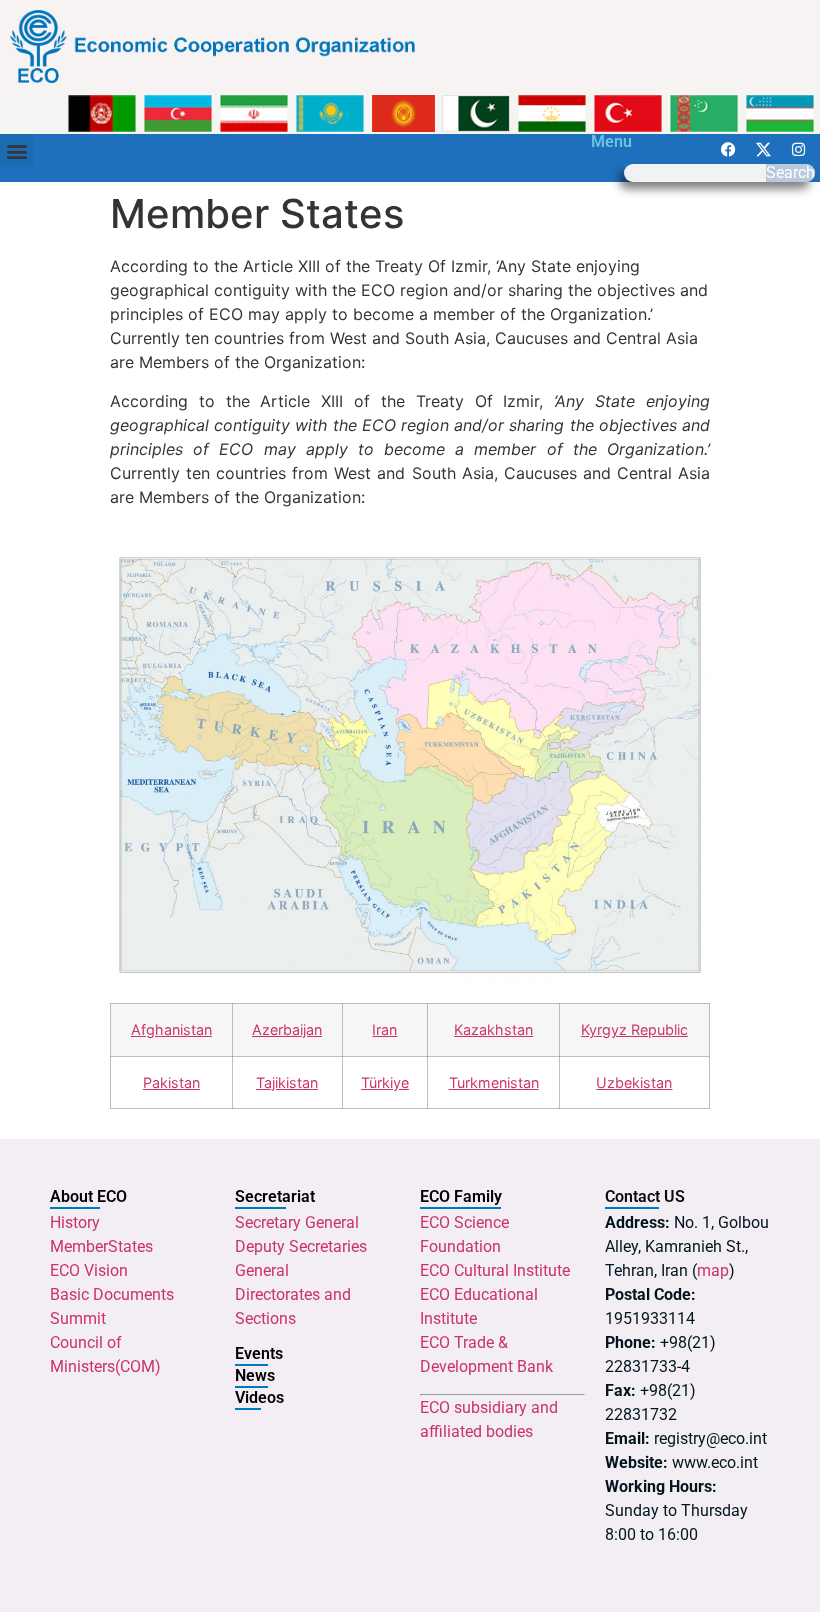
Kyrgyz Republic (634, 1029)
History (75, 1222)
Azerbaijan (287, 1029)
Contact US (645, 1196)
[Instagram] (798, 149)
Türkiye (385, 1082)
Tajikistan (287, 1082)
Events (259, 1353)
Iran (384, 1029)
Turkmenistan (494, 1082)
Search (790, 173)
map (713, 1270)
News (255, 1375)
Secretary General (297, 1222)
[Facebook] (728, 149)
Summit (78, 1318)
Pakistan (171, 1082)
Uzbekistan (634, 1082)
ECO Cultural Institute (495, 1270)
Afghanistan (171, 1029)
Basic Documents (112, 1294)
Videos (259, 1397)
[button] (16, 150)
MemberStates (101, 1246)
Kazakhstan (493, 1029)
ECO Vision (89, 1270)
